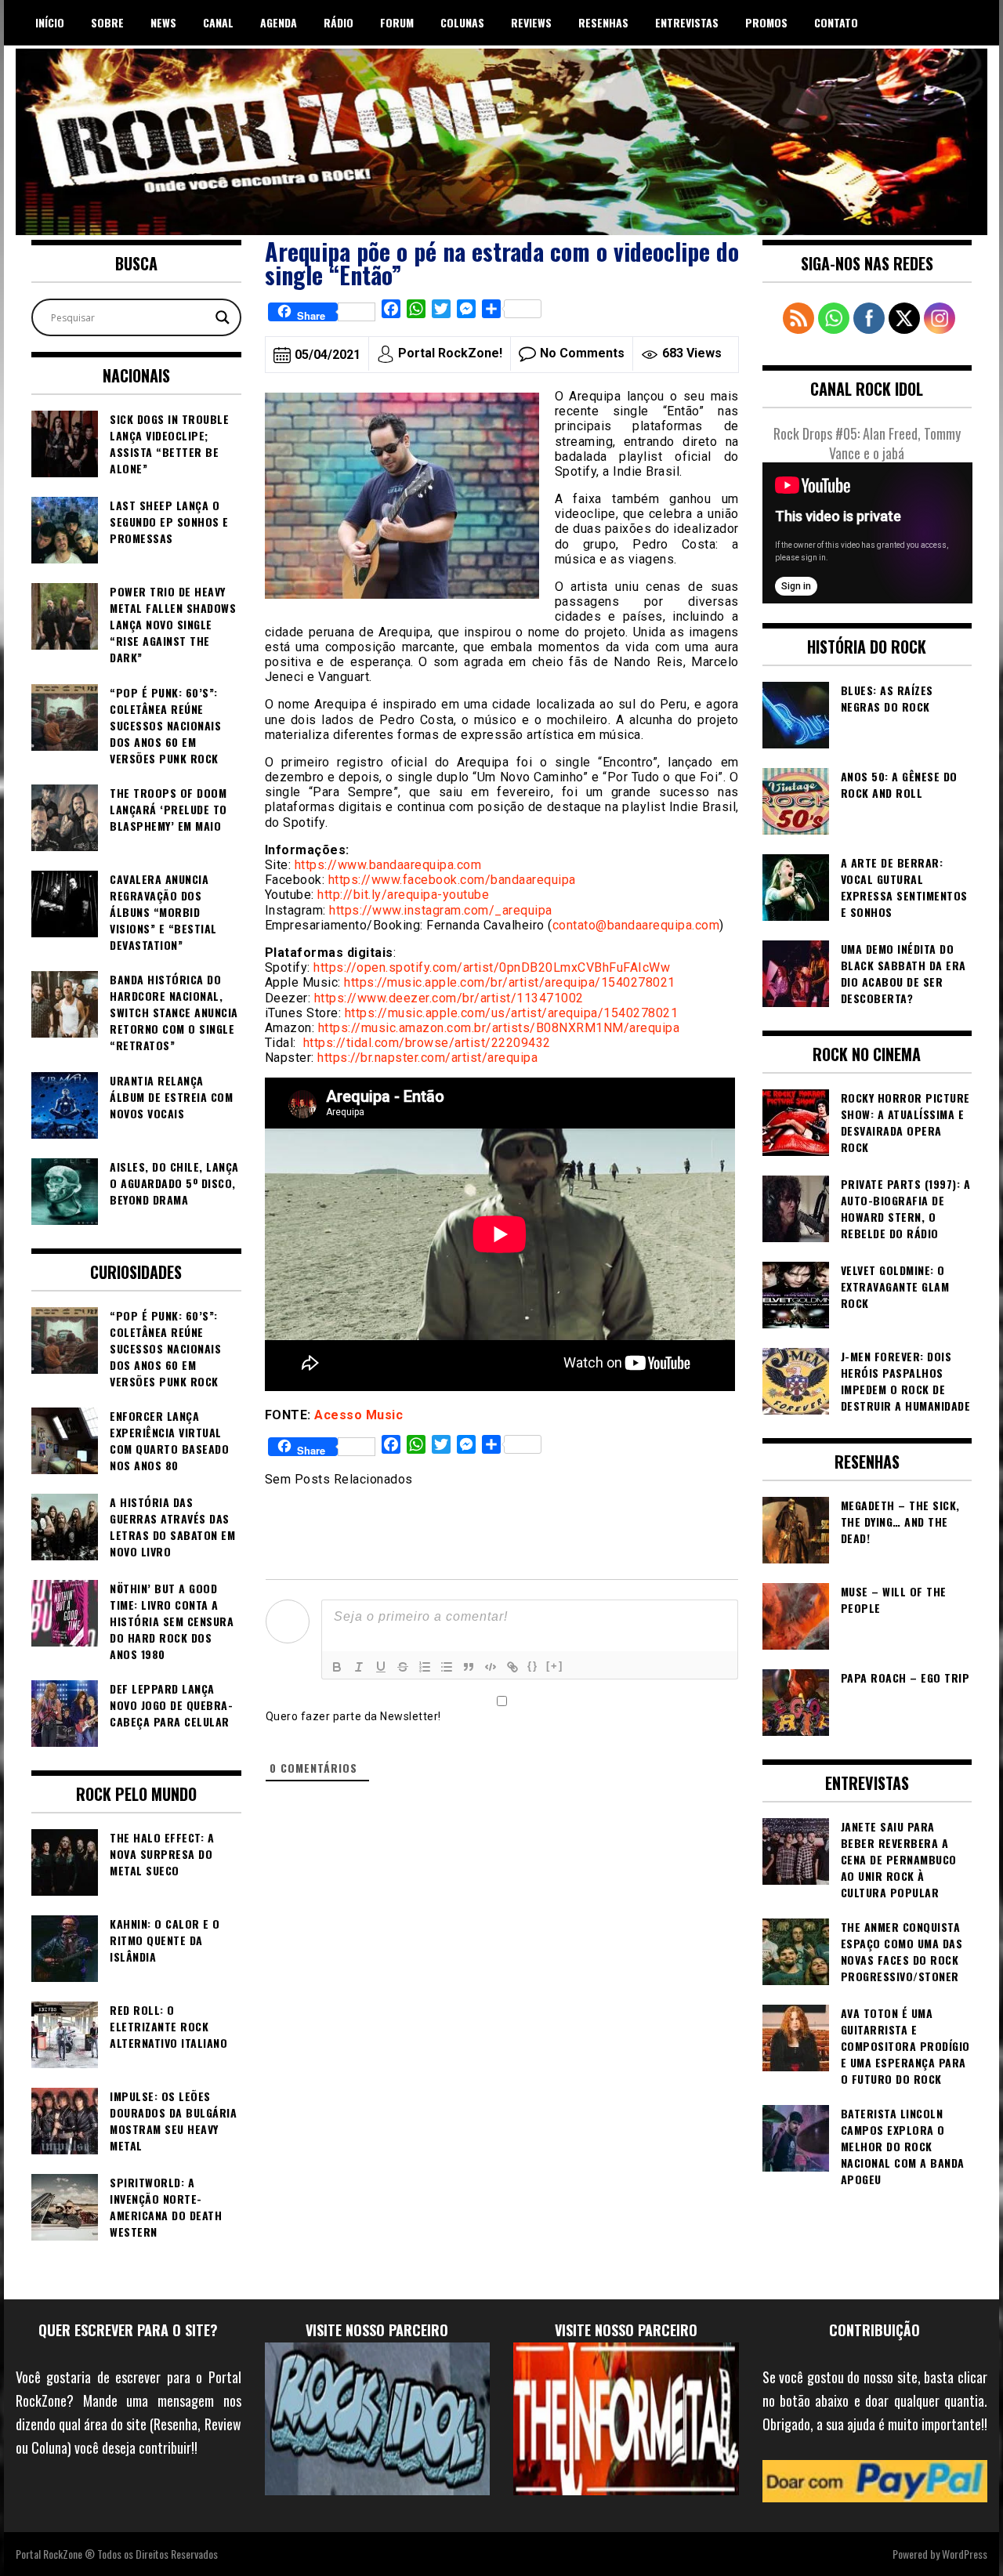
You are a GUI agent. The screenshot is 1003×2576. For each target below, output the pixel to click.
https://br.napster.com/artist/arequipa (427, 1058)
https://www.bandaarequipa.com (388, 865)
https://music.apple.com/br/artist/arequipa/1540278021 (510, 982)
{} (533, 1666)
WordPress (965, 2554)
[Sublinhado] (381, 1667)
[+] (555, 1666)
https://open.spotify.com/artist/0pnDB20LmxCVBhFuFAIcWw (492, 967)
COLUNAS (462, 22)
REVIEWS (531, 22)
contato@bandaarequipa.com (636, 925)
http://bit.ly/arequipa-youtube (403, 895)
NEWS (163, 22)
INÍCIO (50, 22)
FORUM (397, 22)
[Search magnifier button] (223, 317)
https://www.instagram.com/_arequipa (441, 910)
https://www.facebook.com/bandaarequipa (452, 880)
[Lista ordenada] (425, 1667)
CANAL (218, 22)
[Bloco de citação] (469, 1667)
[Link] (512, 1667)
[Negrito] (337, 1667)
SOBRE (107, 22)
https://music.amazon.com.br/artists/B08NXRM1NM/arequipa (499, 1028)
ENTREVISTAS (687, 22)
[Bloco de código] (491, 1667)
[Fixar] (403, 1667)
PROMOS (766, 22)
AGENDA (279, 22)
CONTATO (836, 22)
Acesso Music (358, 1415)
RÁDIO (339, 22)
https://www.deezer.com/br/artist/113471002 (449, 998)
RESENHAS (603, 22)
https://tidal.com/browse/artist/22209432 (427, 1043)
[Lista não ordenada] (447, 1667)
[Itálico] (359, 1667)
